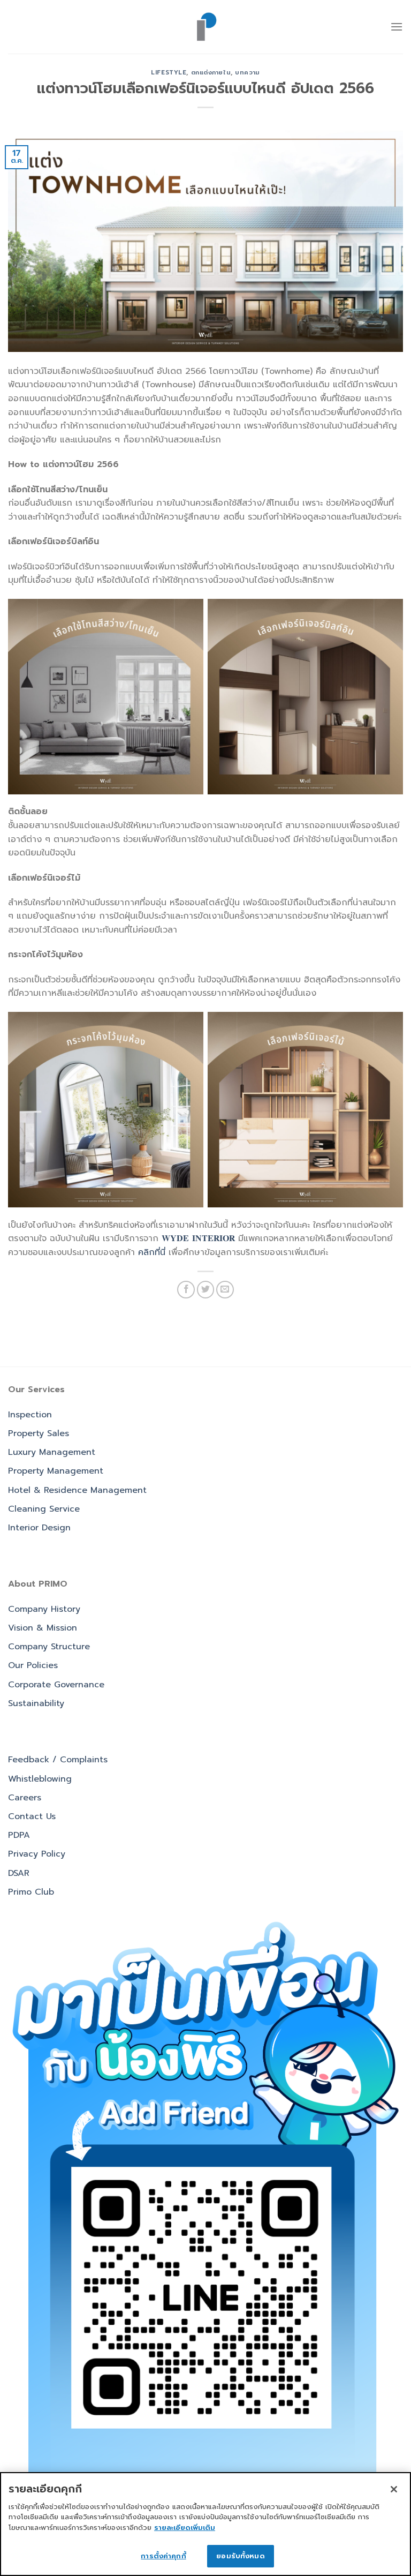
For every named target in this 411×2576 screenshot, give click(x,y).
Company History (44, 1609)
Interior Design (39, 1528)
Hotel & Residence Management (77, 1490)
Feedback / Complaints (58, 1760)
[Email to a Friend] (225, 1290)
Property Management (56, 1471)
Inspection (30, 1415)
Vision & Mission (43, 1628)
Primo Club (31, 1892)
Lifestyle (169, 73)
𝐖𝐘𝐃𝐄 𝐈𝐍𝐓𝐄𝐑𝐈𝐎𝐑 (198, 1238)
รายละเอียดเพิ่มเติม (185, 2528)
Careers (25, 1798)
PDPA (19, 1835)
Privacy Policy (37, 1854)
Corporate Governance (56, 1685)
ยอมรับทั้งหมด (240, 2556)
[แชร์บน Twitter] (206, 1290)
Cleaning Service (44, 1509)
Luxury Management (52, 1452)
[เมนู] (397, 27)
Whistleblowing (40, 1779)
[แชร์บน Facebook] (186, 1290)
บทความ (247, 73)
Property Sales (39, 1433)
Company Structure (49, 1647)
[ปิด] (394, 2489)
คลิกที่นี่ (152, 1252)
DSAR (19, 1873)
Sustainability (36, 1703)
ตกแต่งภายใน (211, 73)
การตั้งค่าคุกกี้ (163, 2556)
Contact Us (32, 1816)
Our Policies (33, 1665)
